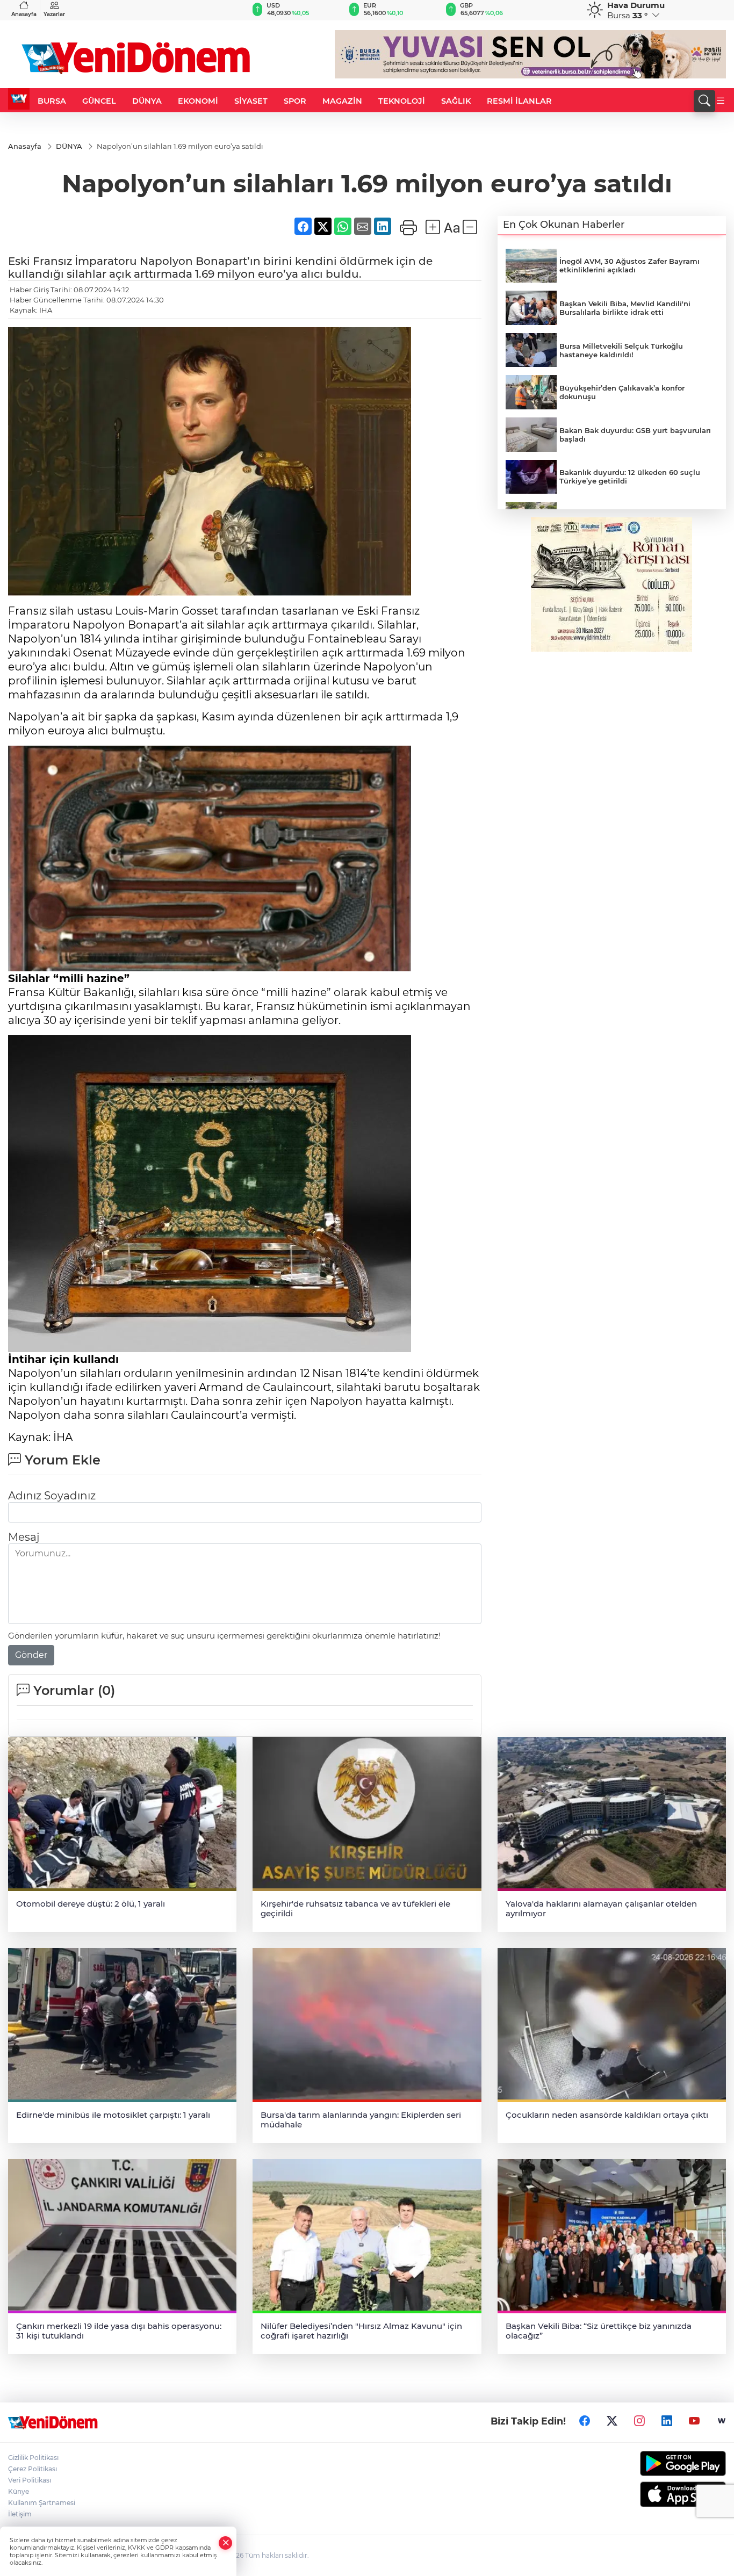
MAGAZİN (342, 101)
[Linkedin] (667, 2421)
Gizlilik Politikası (33, 2458)
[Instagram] (639, 2421)
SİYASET (251, 101)
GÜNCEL (99, 101)
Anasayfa (24, 14)
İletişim (20, 2514)
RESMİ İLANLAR (519, 101)
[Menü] (721, 101)
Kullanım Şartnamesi (42, 2503)
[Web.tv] (722, 2421)
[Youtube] (694, 2421)
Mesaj (24, 1537)
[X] (612, 2421)
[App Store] (643, 2494)
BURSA (52, 101)
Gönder (31, 1655)
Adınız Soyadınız (52, 1496)
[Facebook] (585, 2421)
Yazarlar (54, 14)
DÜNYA (147, 101)
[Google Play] (643, 2463)
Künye (19, 2491)
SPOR (295, 101)
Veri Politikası (30, 2480)
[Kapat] (226, 2543)
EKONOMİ (198, 101)
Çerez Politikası (33, 2469)
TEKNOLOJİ (402, 101)
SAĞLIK (456, 101)
